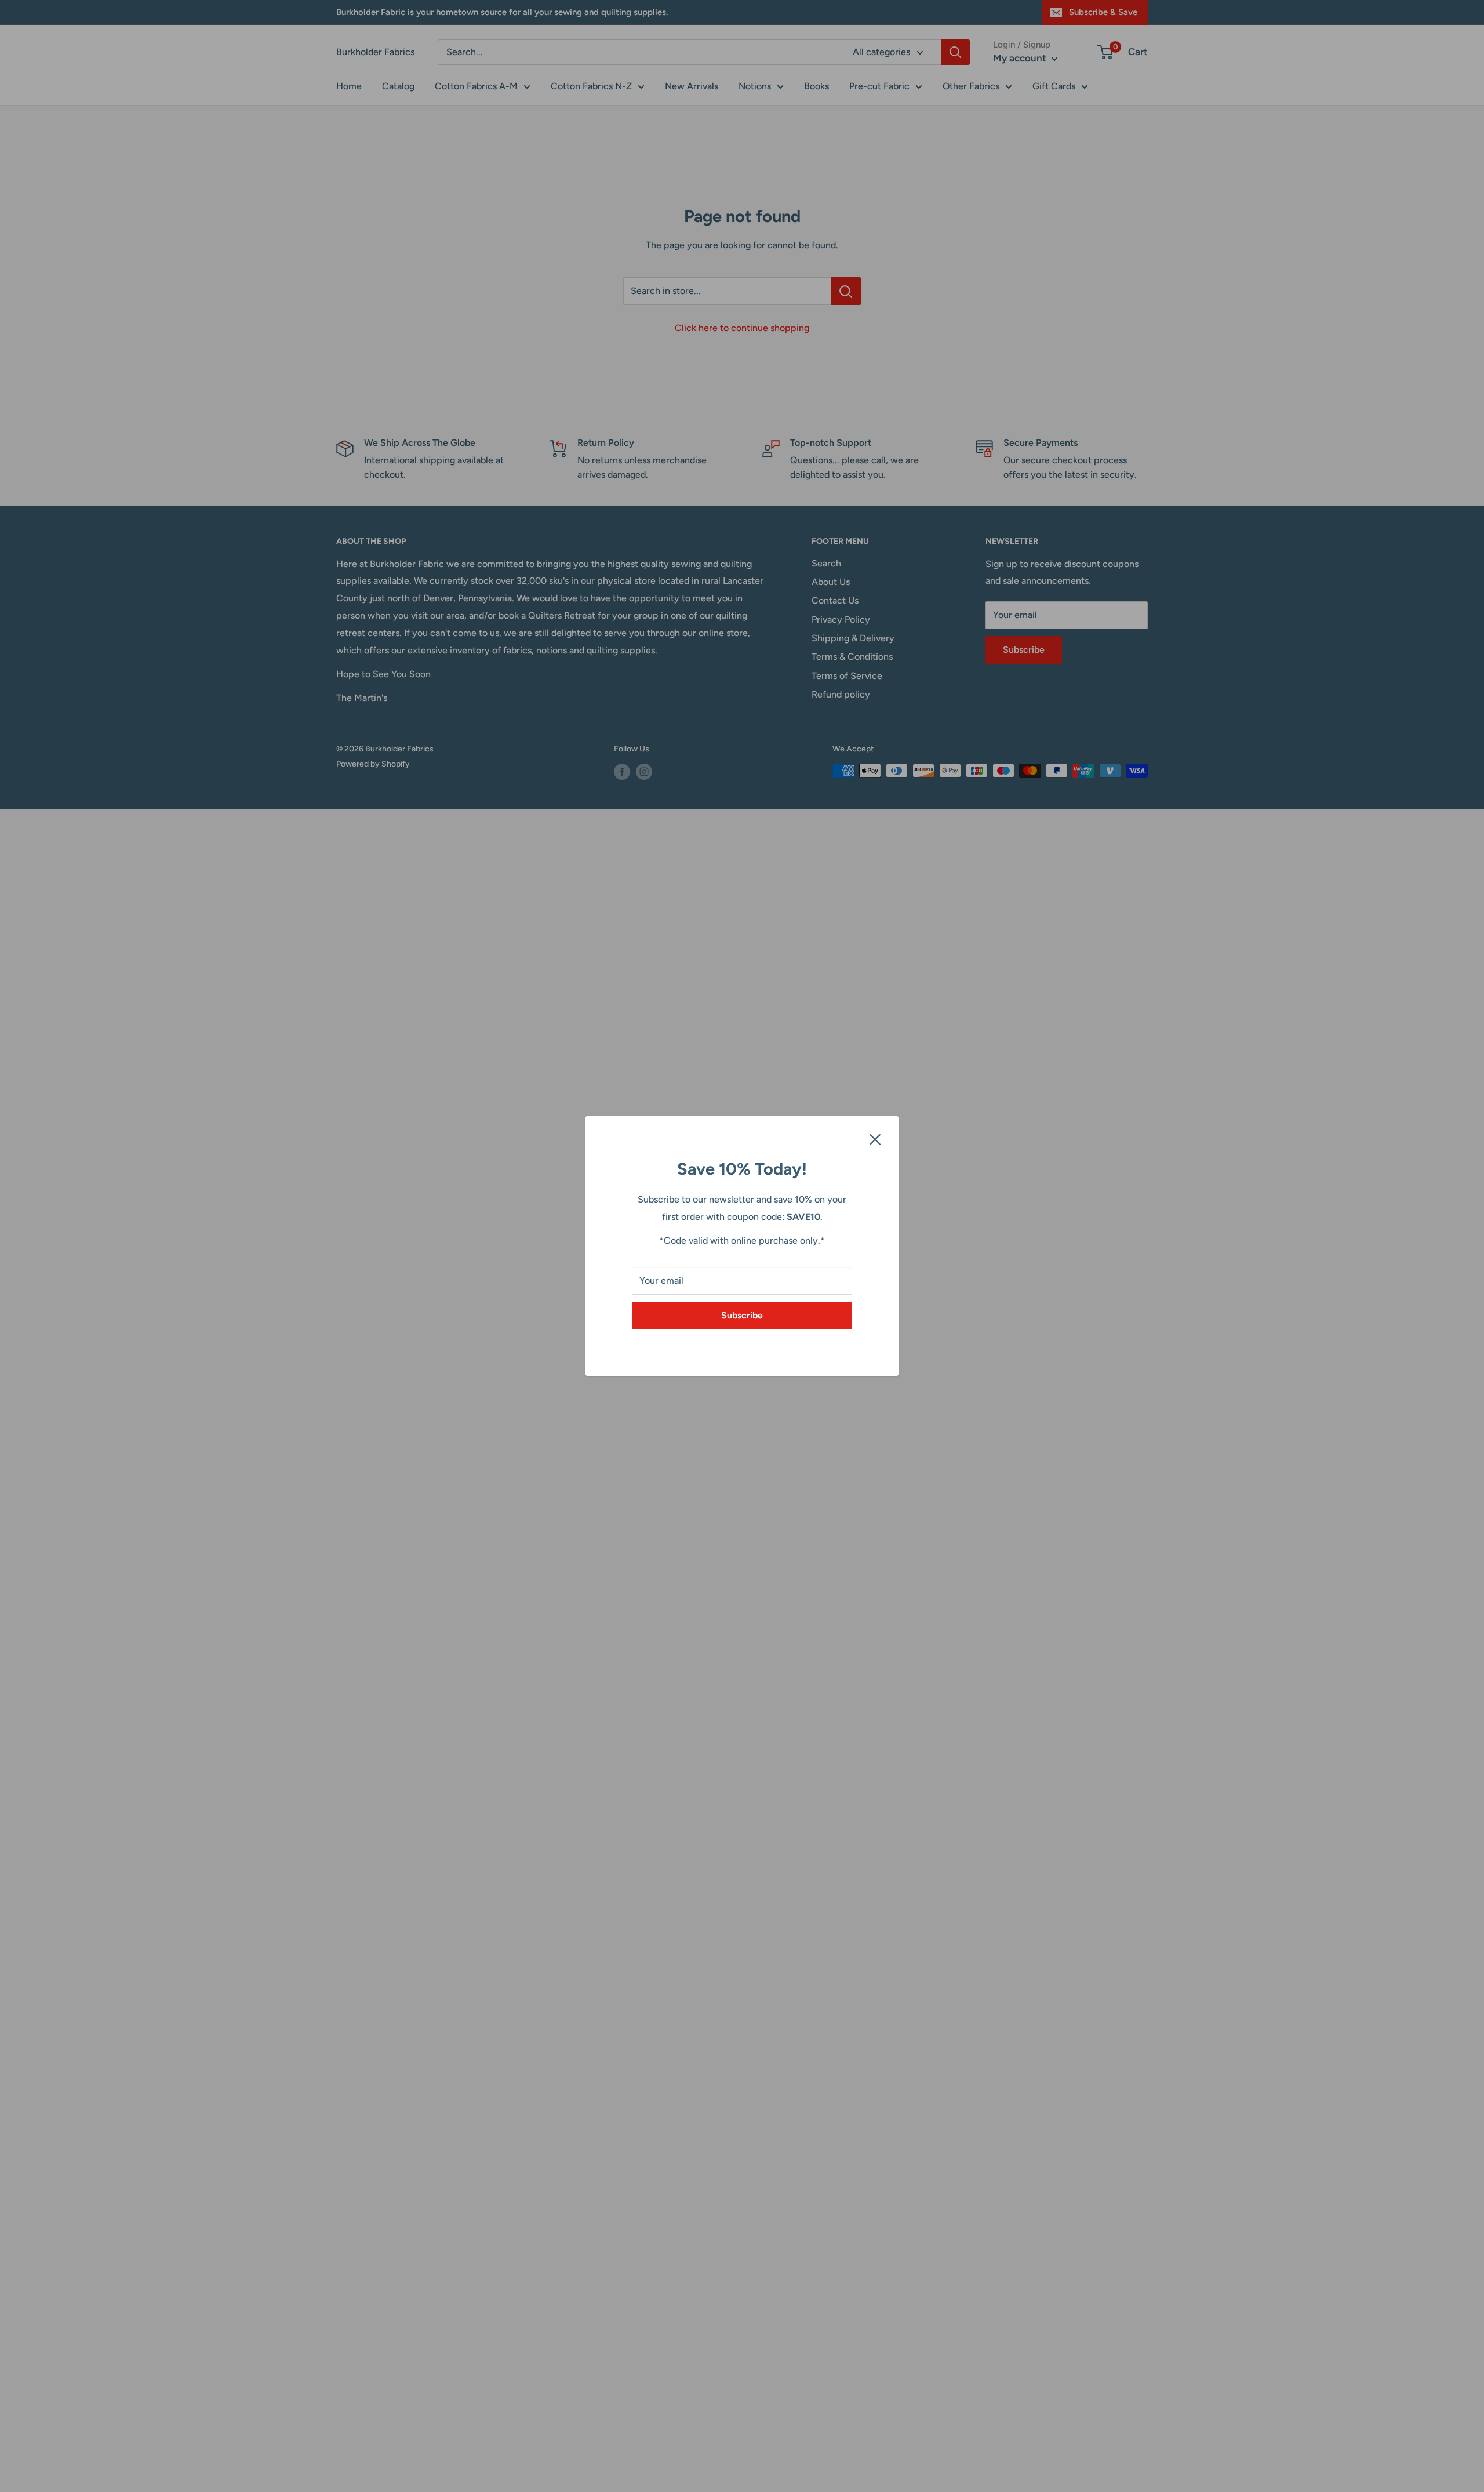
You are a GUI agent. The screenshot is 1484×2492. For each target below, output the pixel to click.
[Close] (875, 1139)
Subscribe (742, 1315)
